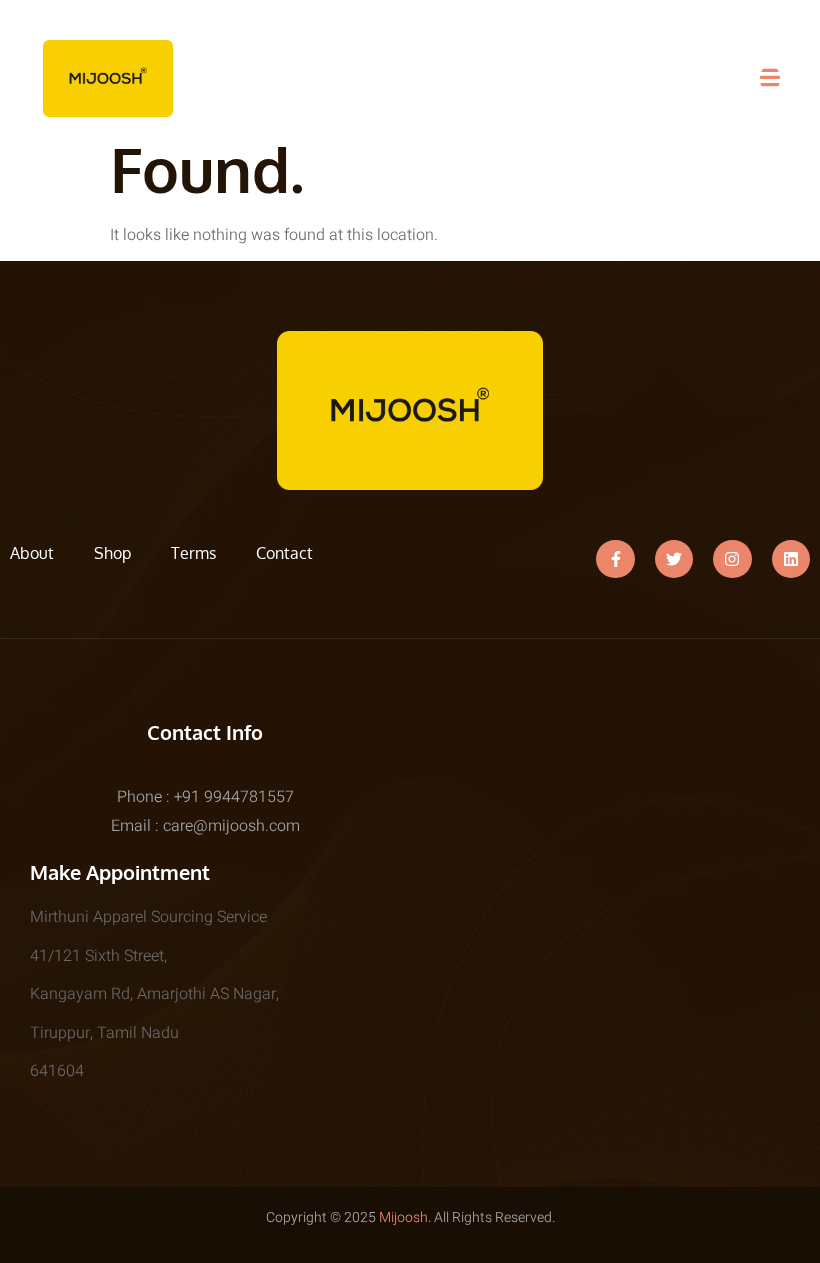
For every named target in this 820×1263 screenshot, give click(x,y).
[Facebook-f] (615, 559)
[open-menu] (770, 78)
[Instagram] (732, 559)
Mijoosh (403, 1217)
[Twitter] (674, 559)
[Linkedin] (791, 559)
